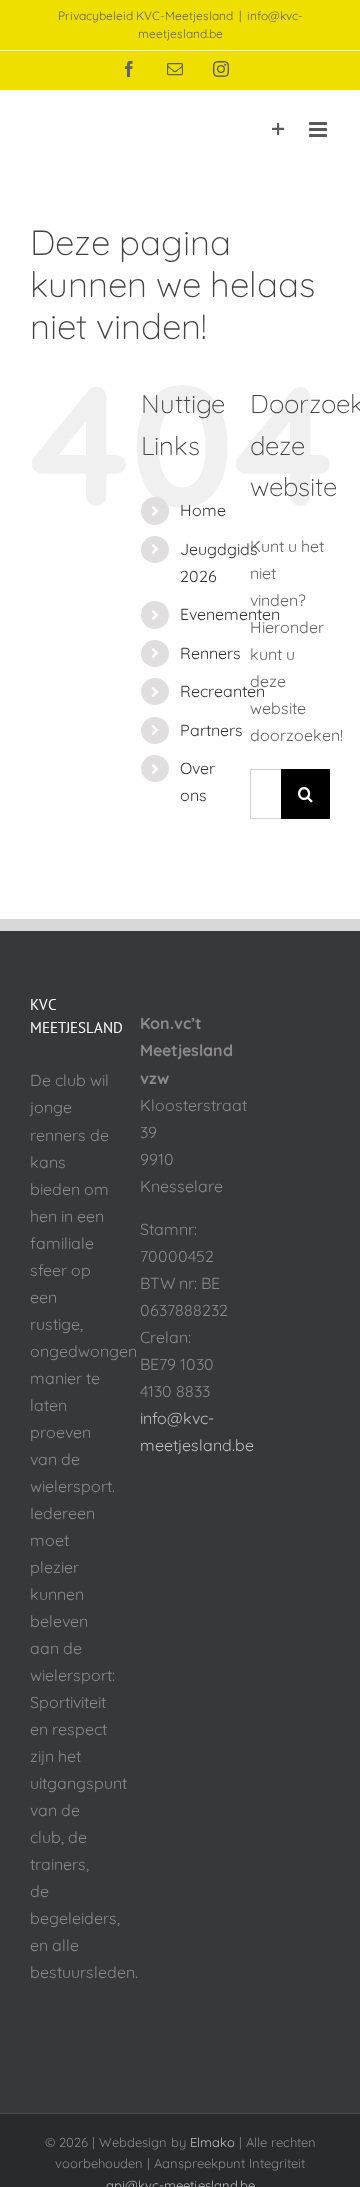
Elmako (212, 2142)
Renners (210, 653)
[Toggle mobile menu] (319, 129)
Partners (211, 730)
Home (203, 510)
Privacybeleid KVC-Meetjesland (145, 15)
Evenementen (230, 614)
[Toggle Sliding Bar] (278, 129)
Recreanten (222, 691)
